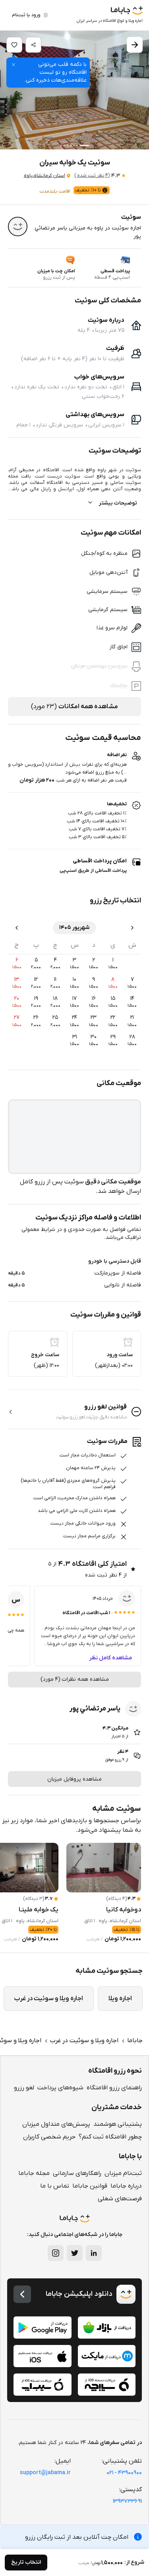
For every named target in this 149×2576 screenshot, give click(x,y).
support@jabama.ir (45, 2473)
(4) (92, 176)
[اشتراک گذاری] (33, 45)
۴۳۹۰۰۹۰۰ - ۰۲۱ (124, 2473)
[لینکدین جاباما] (94, 2253)
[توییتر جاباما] (75, 2253)
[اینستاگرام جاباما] (56, 2253)
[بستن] (14, 65)
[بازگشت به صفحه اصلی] (22, 2294)
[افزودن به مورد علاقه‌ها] (14, 45)
